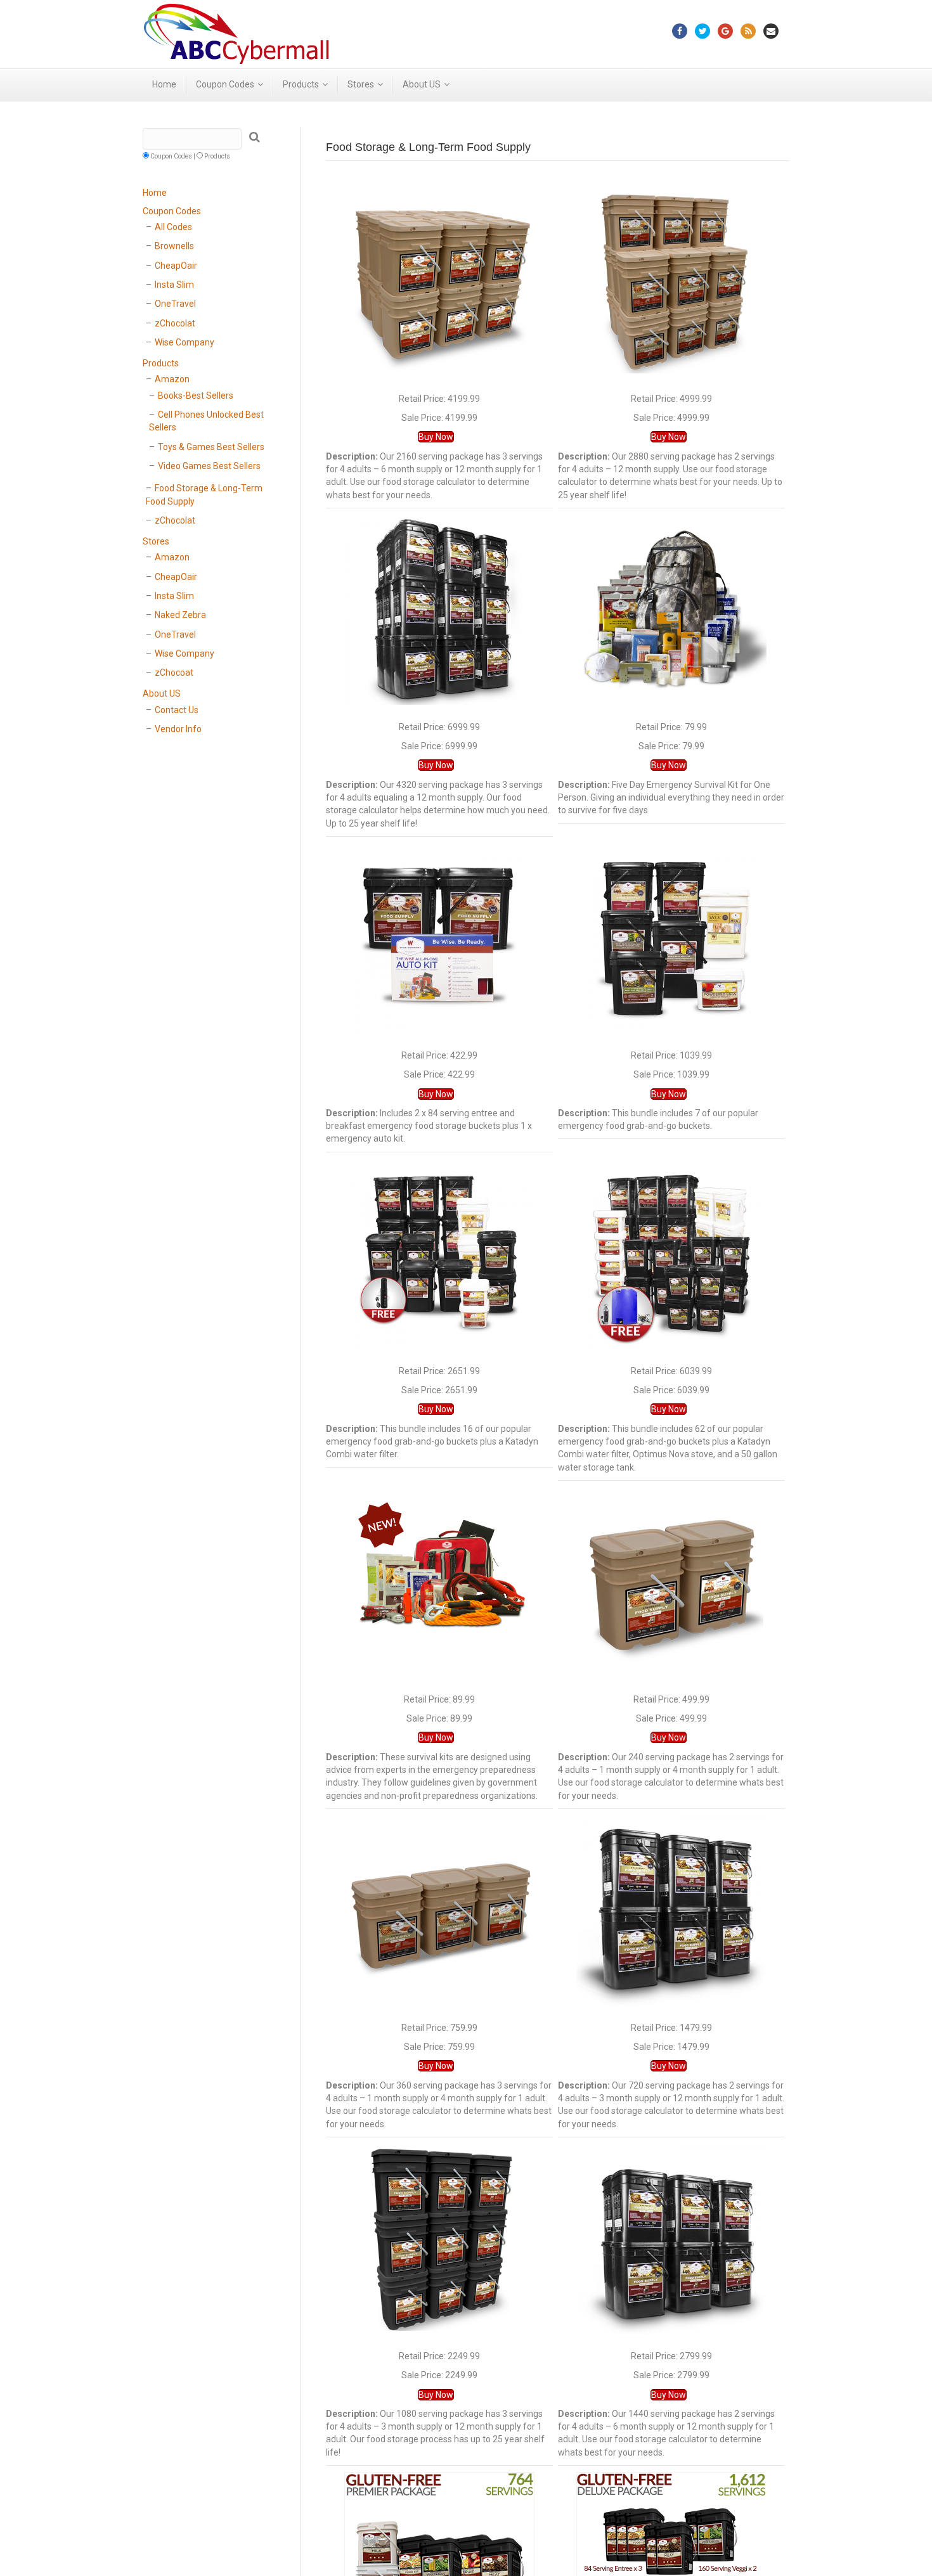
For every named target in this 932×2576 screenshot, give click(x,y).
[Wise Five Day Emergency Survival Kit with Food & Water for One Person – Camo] (671, 609)
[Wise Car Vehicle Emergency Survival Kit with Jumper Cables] (439, 1581)
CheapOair (176, 266)
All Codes (173, 227)
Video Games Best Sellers (209, 466)
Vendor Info (178, 729)
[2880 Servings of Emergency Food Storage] (671, 280)
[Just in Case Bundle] (439, 937)
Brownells (174, 246)
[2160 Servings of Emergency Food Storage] (439, 280)
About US (422, 84)
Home (164, 84)
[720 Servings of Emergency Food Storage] (671, 1910)
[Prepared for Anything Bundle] (671, 1253)
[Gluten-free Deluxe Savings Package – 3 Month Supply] (671, 2566)
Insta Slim (174, 285)
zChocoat (174, 673)
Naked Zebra (180, 615)
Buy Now (436, 437)
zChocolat (175, 323)
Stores (361, 84)
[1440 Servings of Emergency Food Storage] (671, 2238)
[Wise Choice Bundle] (671, 937)
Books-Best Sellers (196, 396)
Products (301, 84)
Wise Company (184, 342)
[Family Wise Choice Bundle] (439, 1253)
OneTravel (175, 304)
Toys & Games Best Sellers (211, 447)
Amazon (172, 379)
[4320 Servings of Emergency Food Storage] (439, 609)
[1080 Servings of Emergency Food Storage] (439, 2238)
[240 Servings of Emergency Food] (671, 1581)
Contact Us (177, 710)
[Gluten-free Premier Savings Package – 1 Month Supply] (439, 2566)
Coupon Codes (225, 84)
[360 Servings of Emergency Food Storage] (439, 1910)
